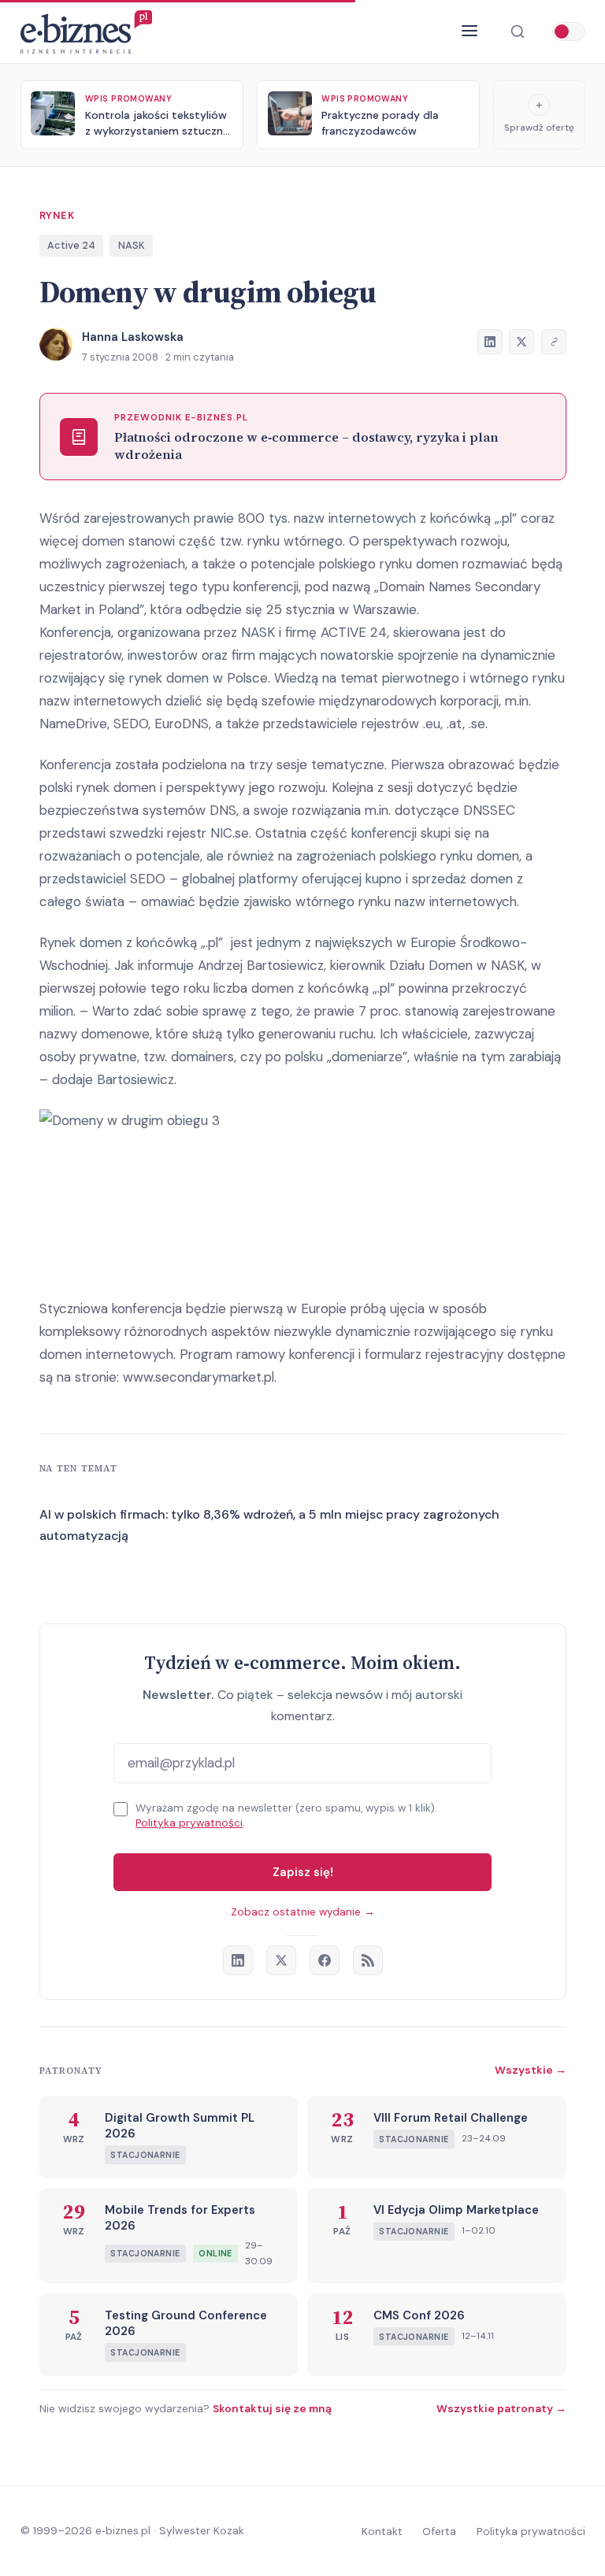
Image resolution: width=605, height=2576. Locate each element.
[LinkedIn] (238, 1960)
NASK (132, 245)
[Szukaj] (517, 32)
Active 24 (71, 245)
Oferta (439, 2531)
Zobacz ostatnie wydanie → (303, 1912)
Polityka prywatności (189, 1823)
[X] (281, 1960)
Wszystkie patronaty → (501, 2408)
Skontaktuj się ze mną (272, 2408)
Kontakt (382, 2531)
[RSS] (368, 1960)
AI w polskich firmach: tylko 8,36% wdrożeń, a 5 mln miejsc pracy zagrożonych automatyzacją (269, 1525)
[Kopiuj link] (554, 342)
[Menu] (470, 31)
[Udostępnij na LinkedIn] (490, 342)
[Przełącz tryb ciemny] (569, 31)
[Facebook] (325, 1960)
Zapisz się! (303, 1872)
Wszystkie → (531, 2070)
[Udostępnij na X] (521, 342)
